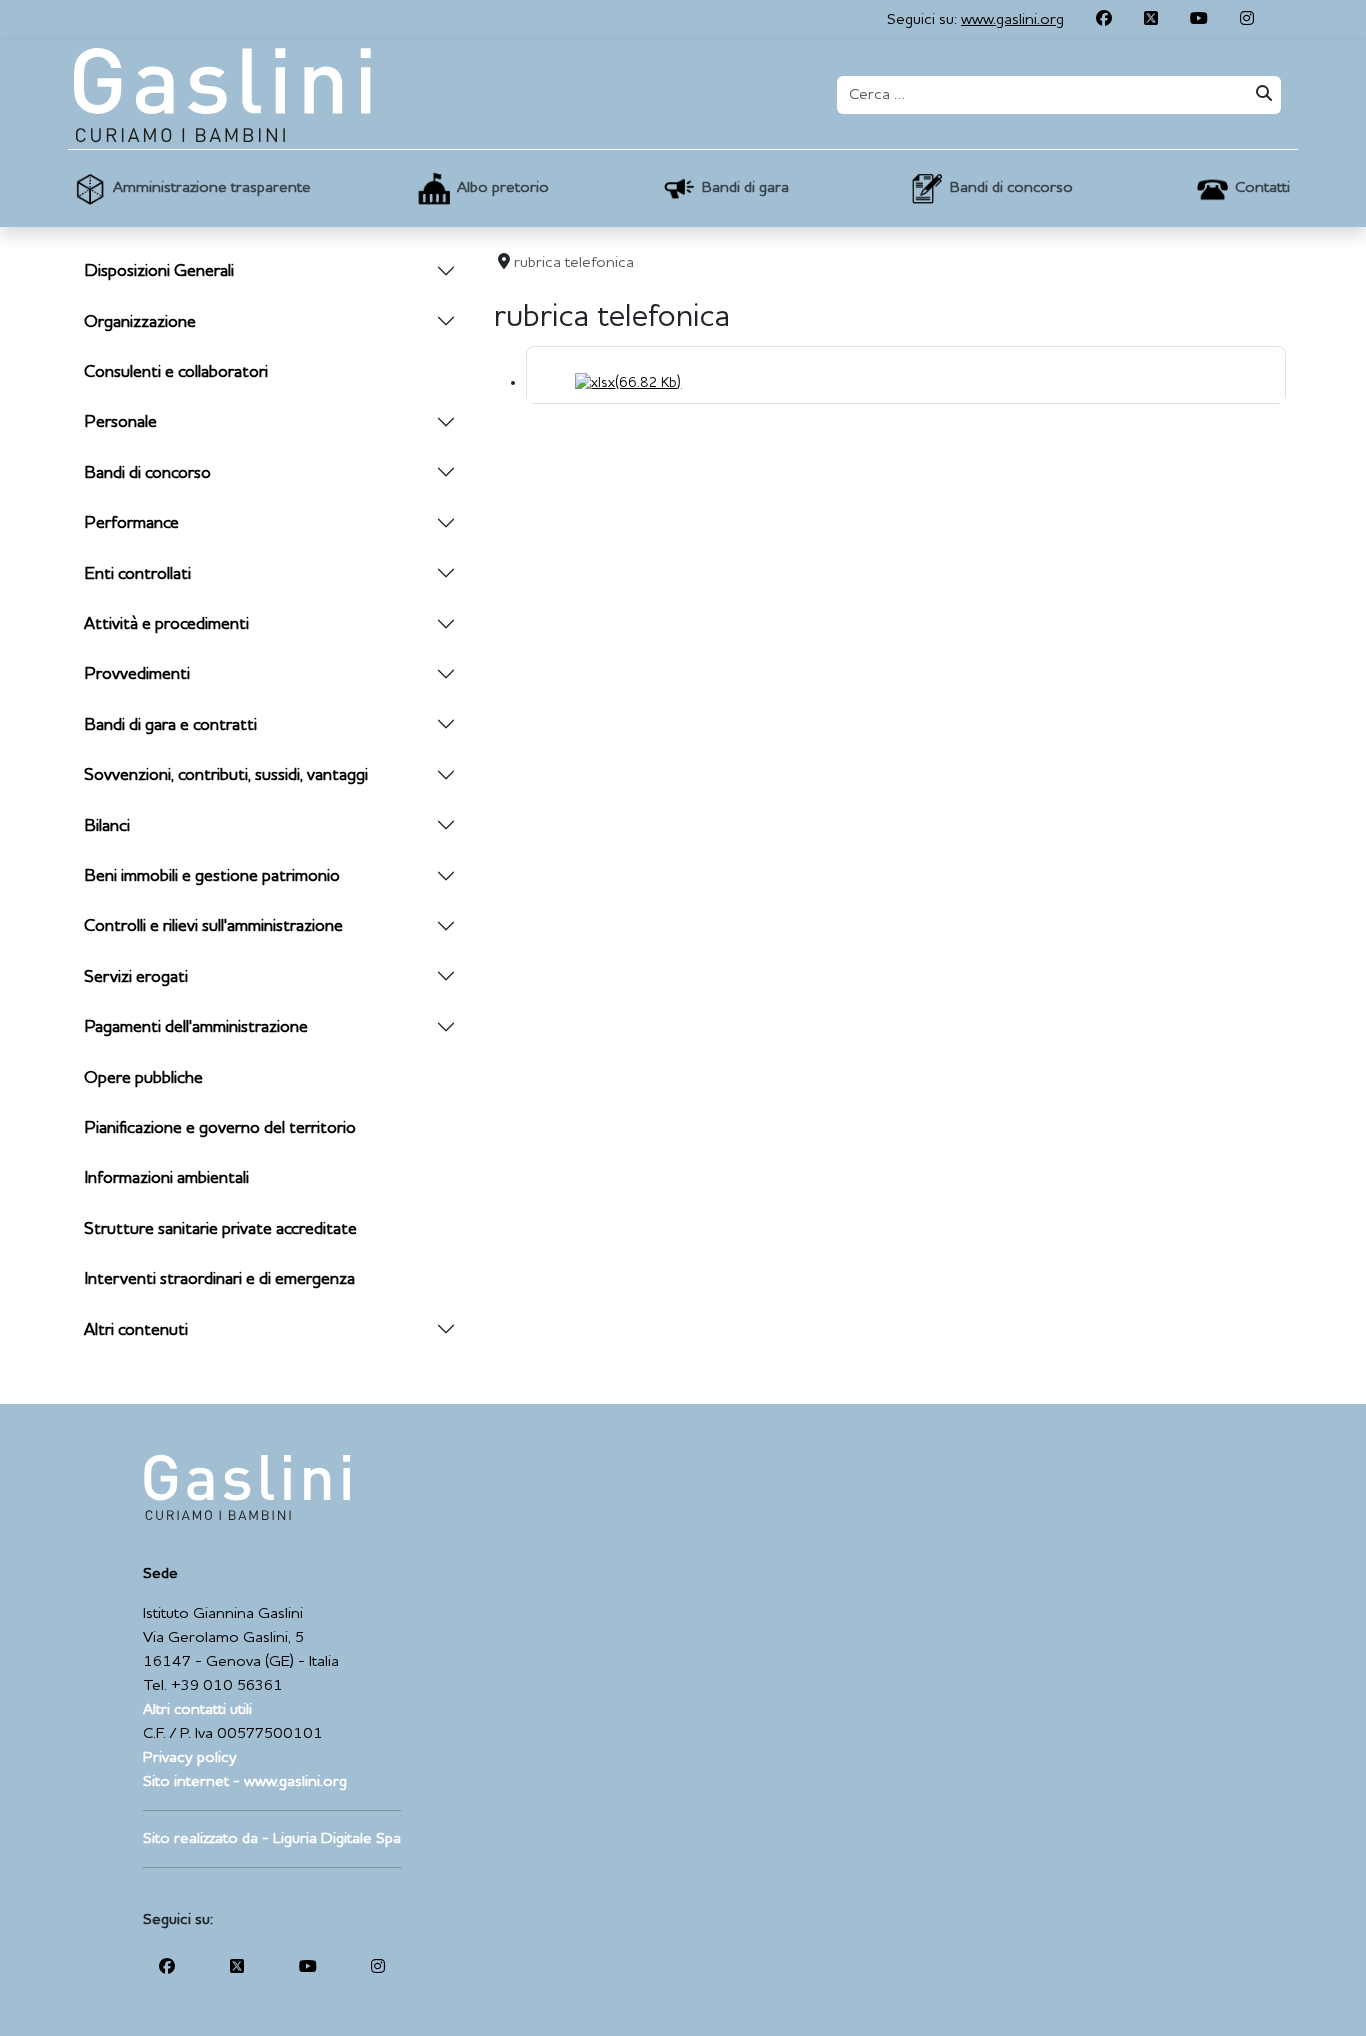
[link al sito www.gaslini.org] (246, 1487)
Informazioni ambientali (166, 1178)
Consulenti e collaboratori (176, 372)
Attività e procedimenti (166, 624)
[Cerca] (1262, 95)
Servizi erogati (136, 977)
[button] (189, 188)
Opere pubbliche (143, 1078)
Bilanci (107, 826)
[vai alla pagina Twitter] (1151, 20)
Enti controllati (137, 574)
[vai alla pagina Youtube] (1199, 20)
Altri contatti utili (197, 1710)
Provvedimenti (137, 674)
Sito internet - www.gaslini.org (245, 1782)
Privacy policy (190, 1758)
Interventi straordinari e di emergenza (219, 1279)
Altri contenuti (136, 1330)
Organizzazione (140, 322)
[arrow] (446, 272)
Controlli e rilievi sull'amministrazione (213, 926)
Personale (120, 422)
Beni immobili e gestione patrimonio (212, 876)
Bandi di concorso (147, 473)
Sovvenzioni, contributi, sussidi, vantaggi (226, 775)
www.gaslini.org (1012, 20)
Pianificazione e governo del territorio (220, 1128)
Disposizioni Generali (159, 271)
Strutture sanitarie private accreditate (220, 1229)
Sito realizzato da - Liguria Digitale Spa (272, 1839)
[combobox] (1040, 95)
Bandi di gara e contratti (170, 725)
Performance (131, 523)
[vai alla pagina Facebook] (1104, 20)
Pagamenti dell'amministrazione (196, 1027)
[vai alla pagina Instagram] (1247, 20)
